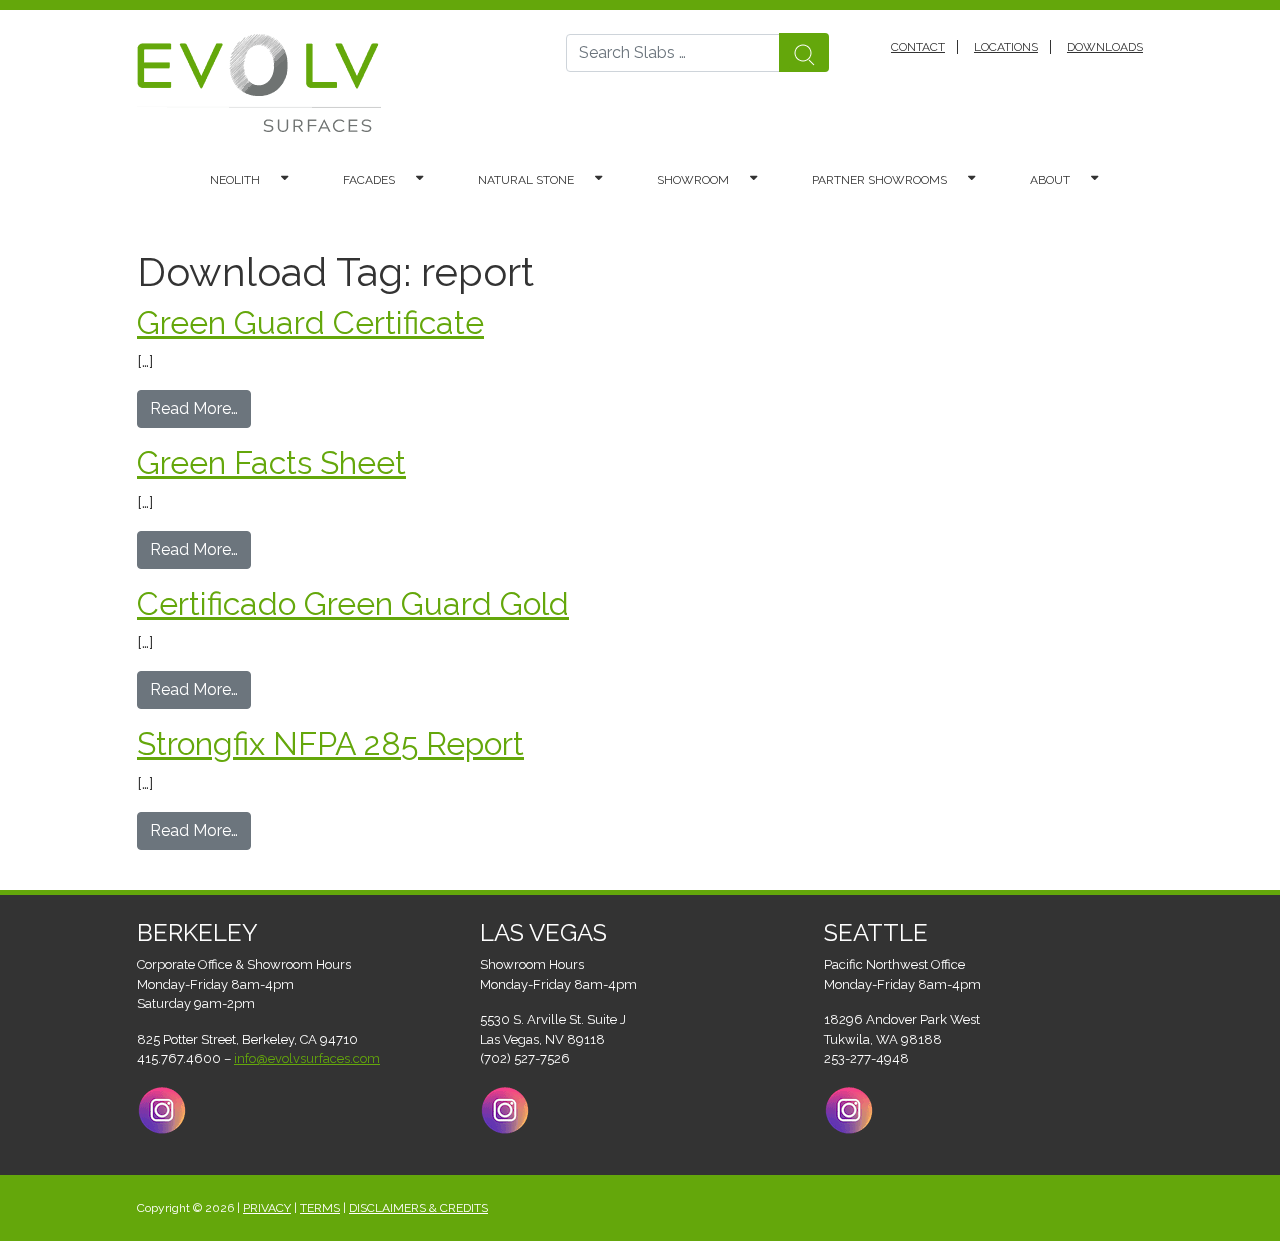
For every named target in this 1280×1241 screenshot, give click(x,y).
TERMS (320, 1208)
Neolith (235, 180)
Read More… (200, 408)
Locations (1006, 47)
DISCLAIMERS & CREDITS (418, 1208)
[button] (294, 180)
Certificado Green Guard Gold (353, 603)
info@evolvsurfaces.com (307, 1058)
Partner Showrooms (879, 180)
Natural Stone (526, 180)
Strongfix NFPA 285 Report (330, 743)
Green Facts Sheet (271, 462)
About (1050, 180)
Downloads (1105, 47)
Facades (369, 180)
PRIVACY (267, 1208)
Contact (918, 47)
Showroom (693, 180)
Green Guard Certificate (310, 322)
